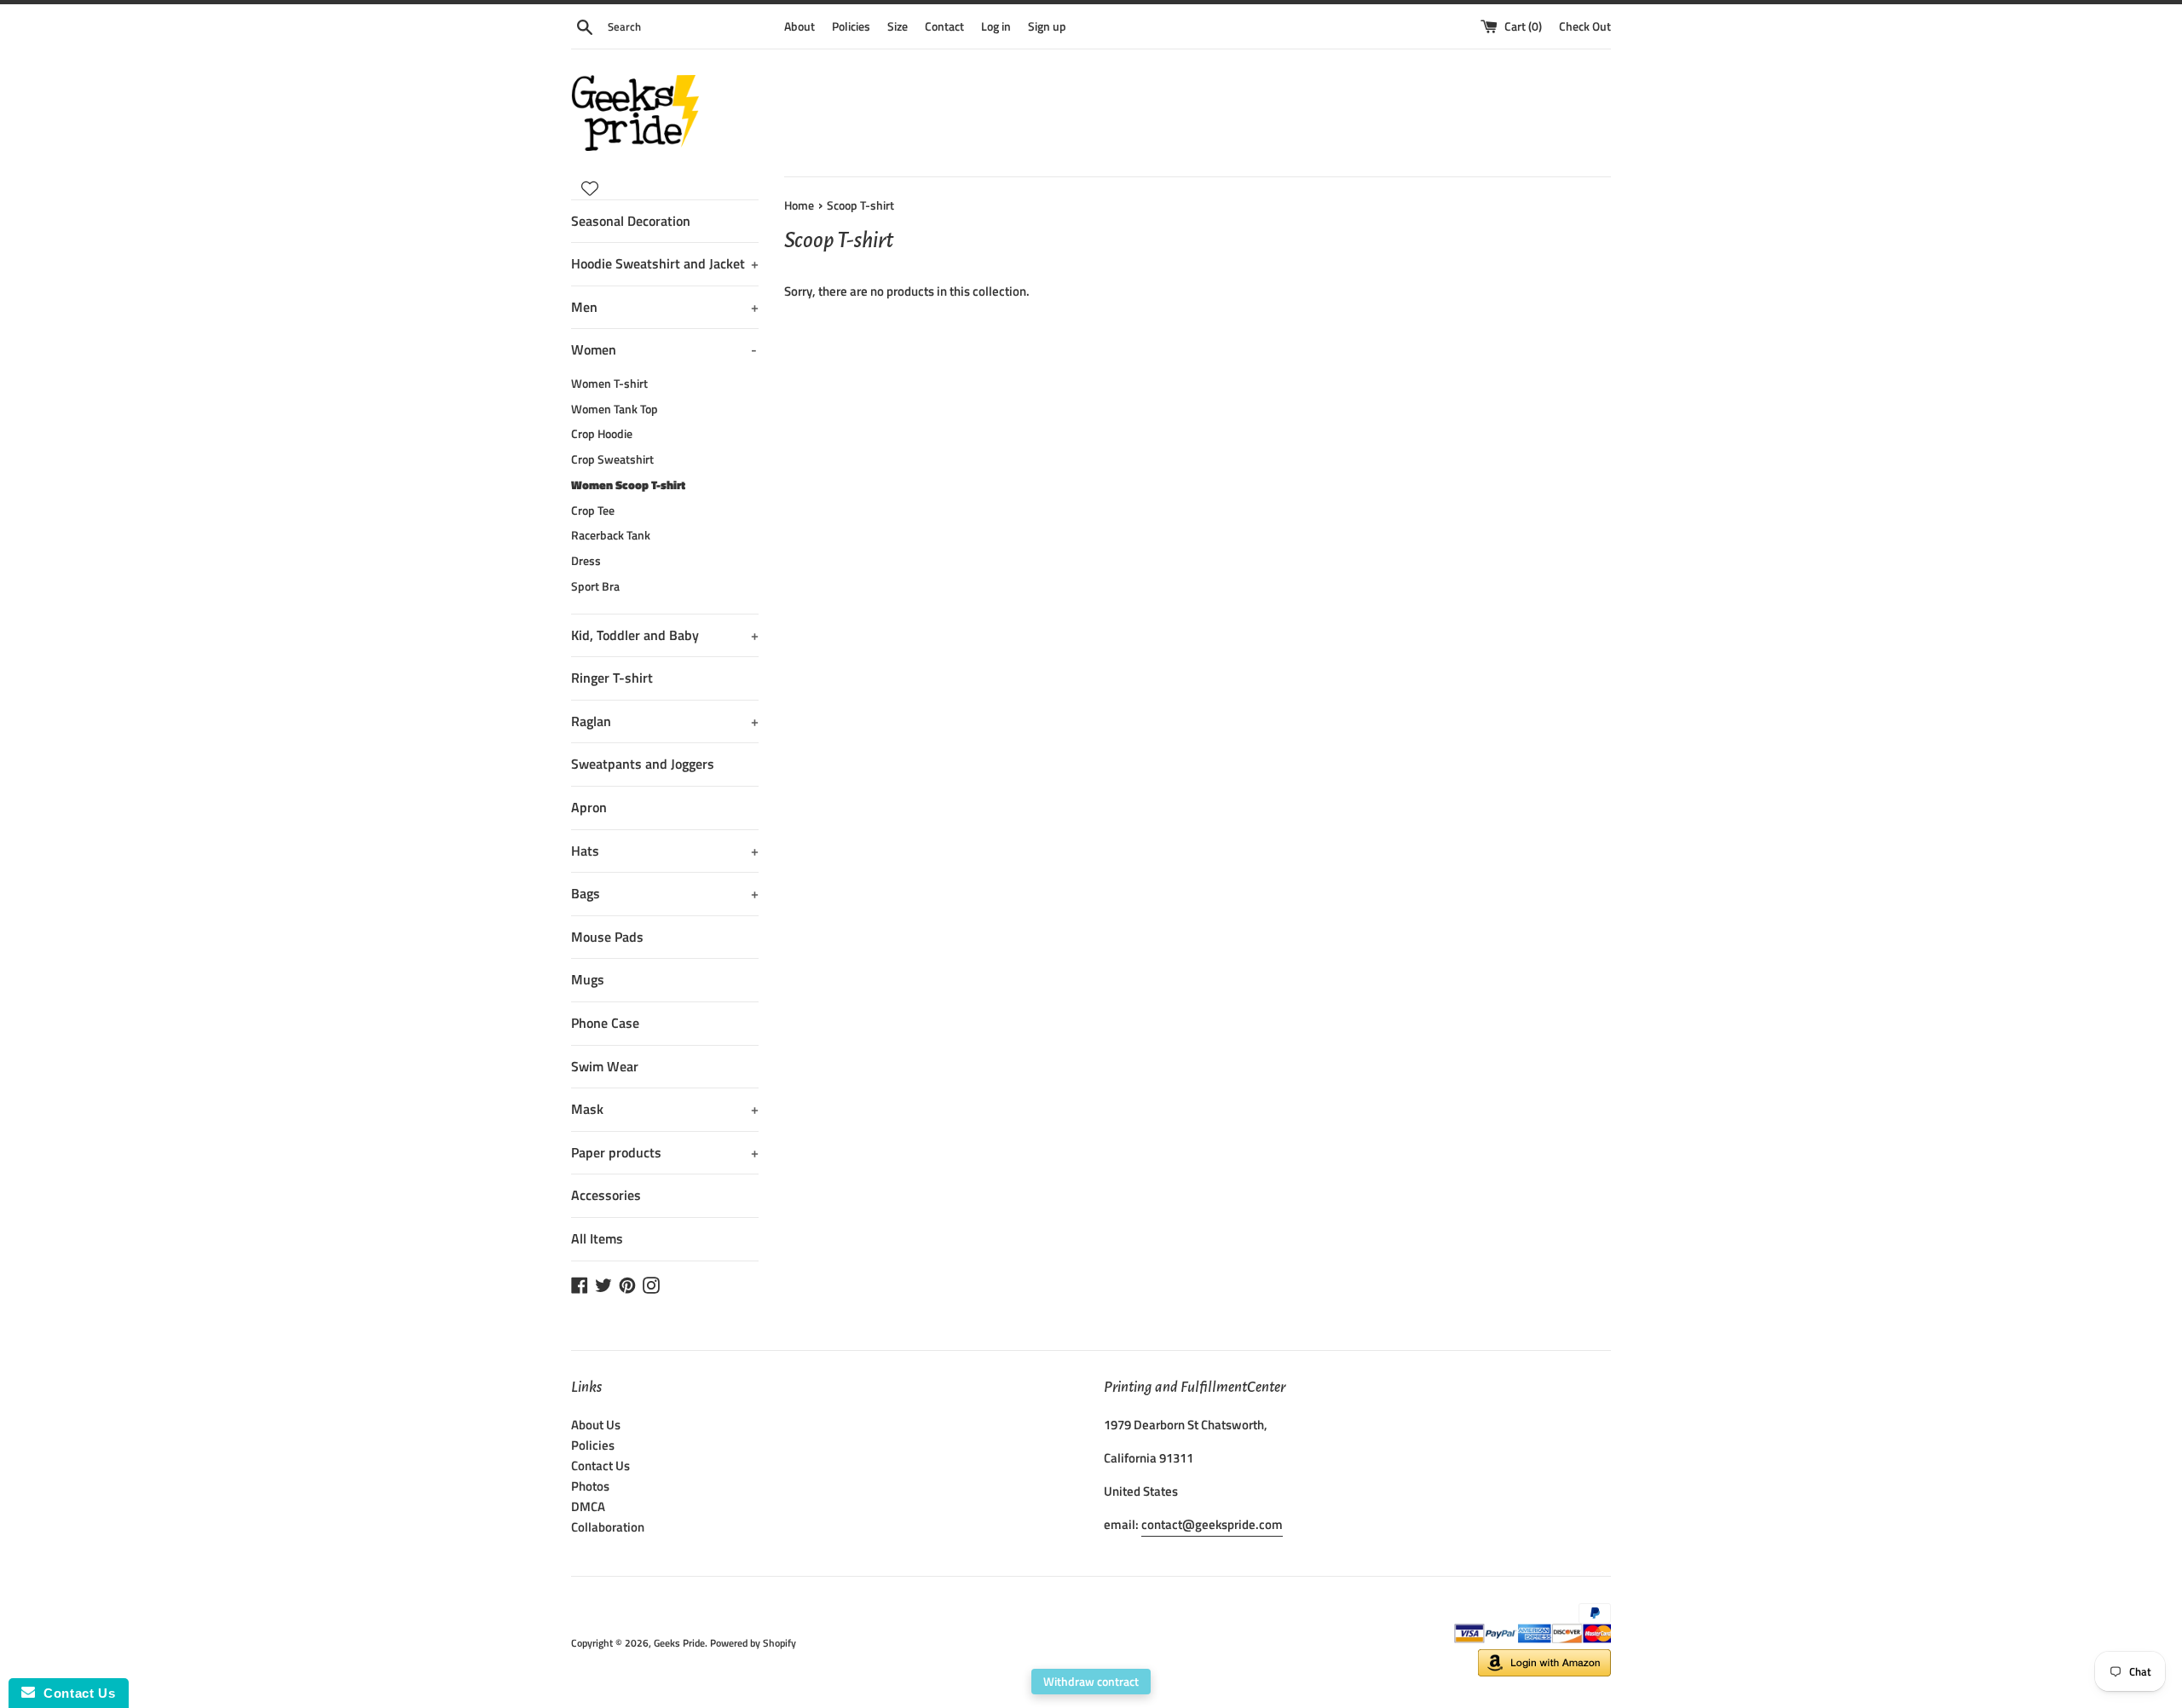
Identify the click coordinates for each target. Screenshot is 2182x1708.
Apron (589, 807)
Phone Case (605, 1023)
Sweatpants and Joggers (643, 764)
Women (664, 349)
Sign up (1047, 26)
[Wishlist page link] (590, 188)
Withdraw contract (1091, 1681)
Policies (851, 26)
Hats (665, 851)
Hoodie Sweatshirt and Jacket (665, 263)
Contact (944, 26)
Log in (996, 26)
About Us (596, 1425)
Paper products (665, 1152)
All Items (597, 1238)
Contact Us (600, 1466)
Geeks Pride (679, 1643)
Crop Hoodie (602, 434)
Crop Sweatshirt (612, 459)
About (799, 26)
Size (898, 26)
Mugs (588, 979)
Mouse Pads (607, 937)
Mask (665, 1109)
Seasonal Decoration (631, 221)
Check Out (1585, 26)
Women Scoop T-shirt (628, 485)
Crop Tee (593, 511)
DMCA (588, 1506)
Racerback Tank (611, 535)
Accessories (606, 1195)
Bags (665, 893)
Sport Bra (595, 586)
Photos (590, 1486)
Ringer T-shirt (612, 678)
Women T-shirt (609, 384)
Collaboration (608, 1527)
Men (665, 307)
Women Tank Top (615, 409)
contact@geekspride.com (1212, 1524)
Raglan (665, 721)
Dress (586, 561)
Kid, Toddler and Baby (665, 635)
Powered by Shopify (753, 1643)
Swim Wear (605, 1066)
